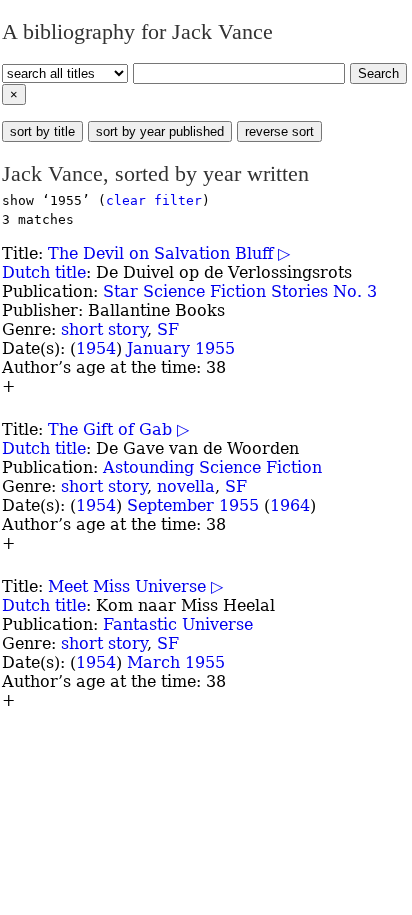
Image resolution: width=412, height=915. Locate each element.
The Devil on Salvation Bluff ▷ (169, 253)
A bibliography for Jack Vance (137, 31)
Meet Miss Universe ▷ (135, 586)
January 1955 (181, 348)
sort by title (42, 131)
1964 (290, 505)
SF (168, 329)
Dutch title (44, 272)
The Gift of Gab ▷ (118, 429)
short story (104, 329)
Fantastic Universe (178, 624)
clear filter (154, 200)
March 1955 (176, 662)
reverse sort (279, 131)
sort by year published (160, 131)
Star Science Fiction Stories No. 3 (240, 291)
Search (378, 73)
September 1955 (193, 505)
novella (186, 486)
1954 (96, 348)
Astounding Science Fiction (212, 467)
